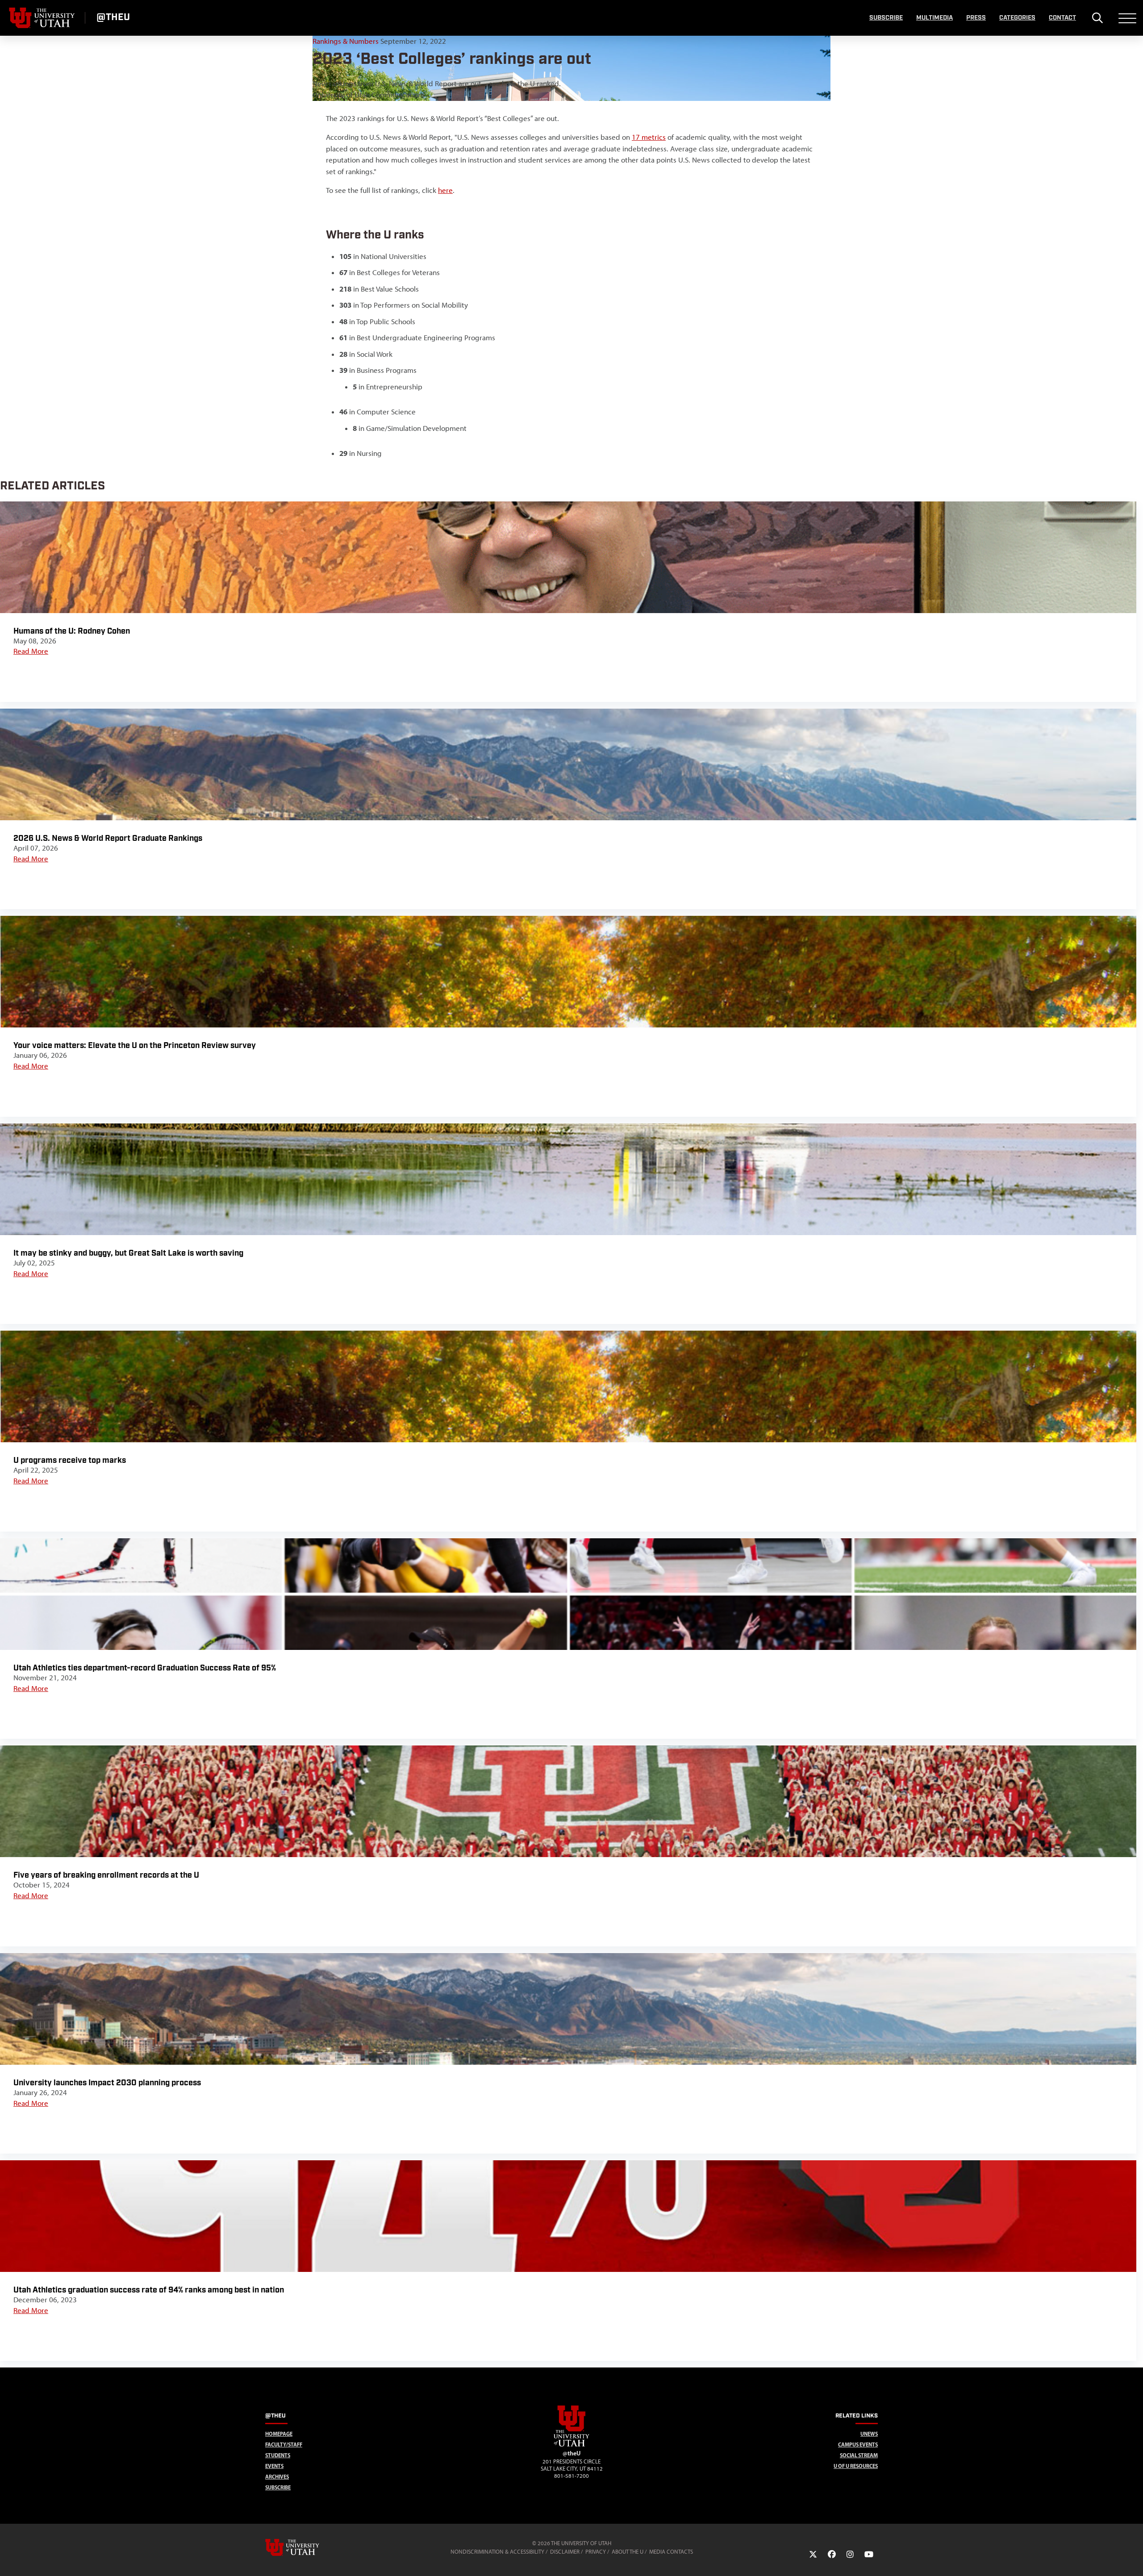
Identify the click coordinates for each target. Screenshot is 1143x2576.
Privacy (596, 2552)
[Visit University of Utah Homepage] (42, 18)
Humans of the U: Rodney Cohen (72, 631)
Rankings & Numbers (346, 41)
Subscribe (886, 18)
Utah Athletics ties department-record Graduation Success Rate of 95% (145, 1668)
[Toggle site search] (1097, 18)
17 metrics (649, 137)
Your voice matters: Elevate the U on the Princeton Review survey (135, 1046)
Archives (277, 2477)
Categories (1017, 18)
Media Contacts (671, 2552)
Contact (1062, 18)
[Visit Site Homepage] (571, 2445)
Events (274, 2466)
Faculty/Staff (284, 2444)
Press (976, 18)
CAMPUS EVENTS (858, 2444)
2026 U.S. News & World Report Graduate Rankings (108, 838)
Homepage (279, 2434)
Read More (31, 651)
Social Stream (859, 2455)
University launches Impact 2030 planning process (107, 2083)
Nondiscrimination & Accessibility (497, 2552)
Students (278, 2455)
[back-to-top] (1132, 2558)
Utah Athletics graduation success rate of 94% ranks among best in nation (149, 2290)
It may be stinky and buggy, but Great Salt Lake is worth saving (128, 1253)
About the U (628, 2552)
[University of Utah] (305, 2547)
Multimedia (934, 18)
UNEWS (869, 2434)
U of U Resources (856, 2466)
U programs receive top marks (70, 1460)
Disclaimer (565, 2552)
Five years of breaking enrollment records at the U (106, 1875)
